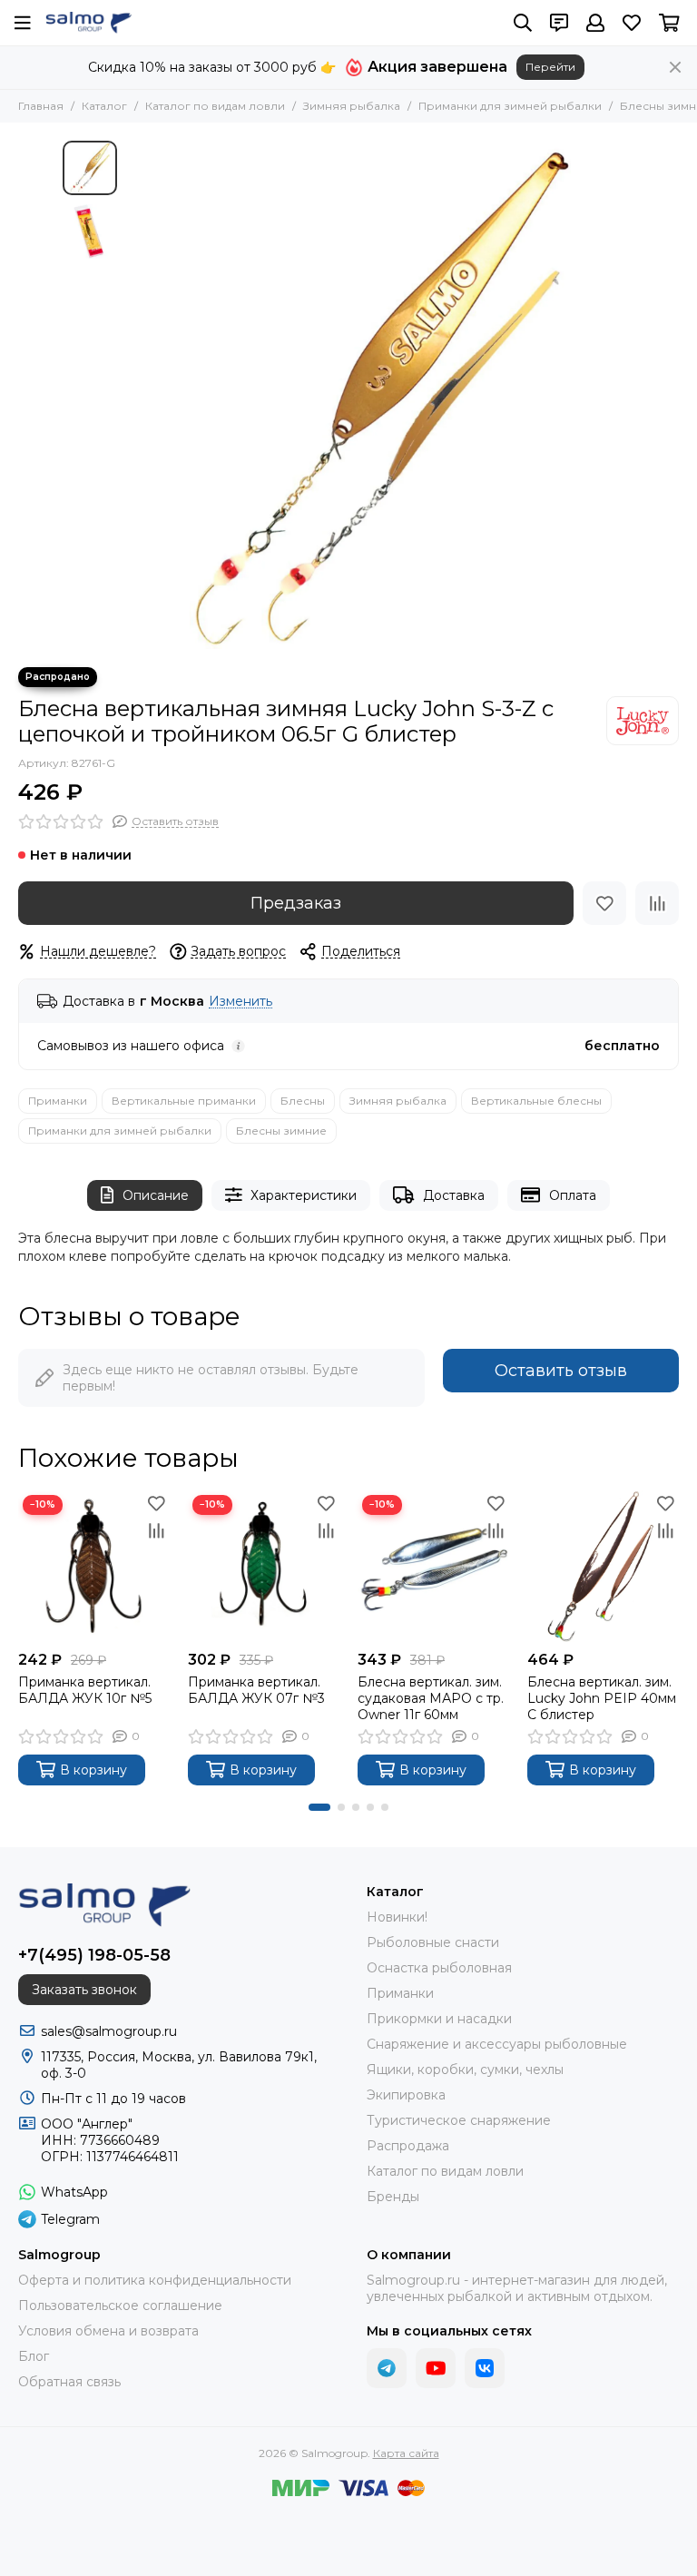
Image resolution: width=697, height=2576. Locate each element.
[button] (135, 395)
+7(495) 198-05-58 (94, 1955)
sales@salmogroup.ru (109, 2031)
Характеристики (304, 1195)
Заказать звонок (84, 1990)
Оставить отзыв (561, 1371)
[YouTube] (436, 2368)
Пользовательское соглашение (120, 2306)
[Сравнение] (657, 903)
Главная (41, 106)
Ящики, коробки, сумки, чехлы (465, 2070)
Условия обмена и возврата (108, 2331)
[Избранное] (604, 903)
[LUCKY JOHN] (643, 721)
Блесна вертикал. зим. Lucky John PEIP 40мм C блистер (602, 1698)
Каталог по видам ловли (215, 106)
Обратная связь (69, 2382)
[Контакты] (559, 23)
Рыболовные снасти (433, 1942)
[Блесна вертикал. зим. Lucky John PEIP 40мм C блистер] (603, 1566)
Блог (34, 2356)
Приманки (58, 1101)
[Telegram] (387, 2368)
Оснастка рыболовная (439, 1968)
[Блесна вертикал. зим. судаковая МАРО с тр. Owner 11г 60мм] (433, 1566)
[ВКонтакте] (485, 2368)
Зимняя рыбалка (352, 106)
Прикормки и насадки (439, 2019)
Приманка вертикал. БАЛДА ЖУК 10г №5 (85, 1690)
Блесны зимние (281, 1131)
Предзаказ (296, 903)
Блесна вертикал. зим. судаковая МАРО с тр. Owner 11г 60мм (431, 1698)
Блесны (303, 1101)
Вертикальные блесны (536, 1101)
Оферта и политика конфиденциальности (155, 2280)
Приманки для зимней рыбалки (510, 106)
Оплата (573, 1195)
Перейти (550, 67)
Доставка (454, 1195)
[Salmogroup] (88, 23)
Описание (156, 1195)
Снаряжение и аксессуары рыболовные (497, 2044)
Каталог (104, 106)
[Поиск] (523, 23)
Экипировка (406, 2095)
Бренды (393, 2197)
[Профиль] (595, 23)
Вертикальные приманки (184, 1101)
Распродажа (408, 2146)
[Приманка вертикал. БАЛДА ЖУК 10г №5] (94, 1566)
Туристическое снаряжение (459, 2120)
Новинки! (397, 1917)
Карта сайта (406, 2453)
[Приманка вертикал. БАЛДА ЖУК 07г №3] (264, 1566)
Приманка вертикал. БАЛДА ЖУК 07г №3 (256, 1690)
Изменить (241, 1002)
